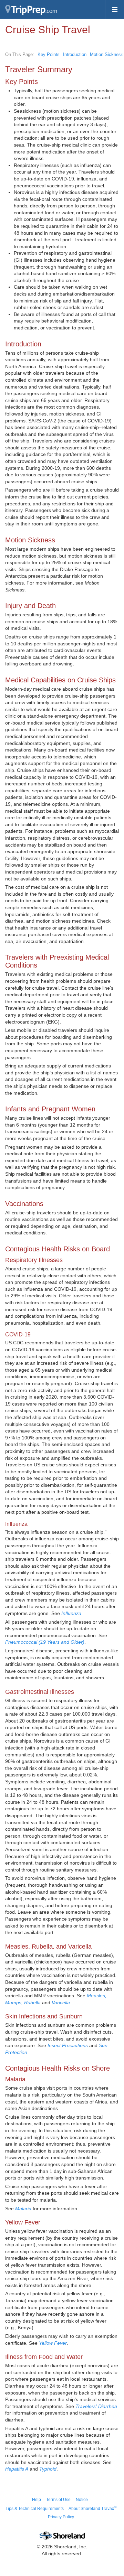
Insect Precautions (68, 2045)
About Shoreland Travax (92, 2509)
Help (37, 2500)
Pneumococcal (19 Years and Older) (45, 1642)
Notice (82, 2500)
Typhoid (48, 2469)
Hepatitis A (17, 2469)
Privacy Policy (61, 2517)
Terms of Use (58, 2500)
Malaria (23, 2209)
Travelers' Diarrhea (96, 2406)
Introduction (75, 54)
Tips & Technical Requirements (35, 2509)
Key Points (49, 54)
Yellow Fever (53, 2343)
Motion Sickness (107, 54)
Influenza (71, 1613)
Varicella (61, 2003)
